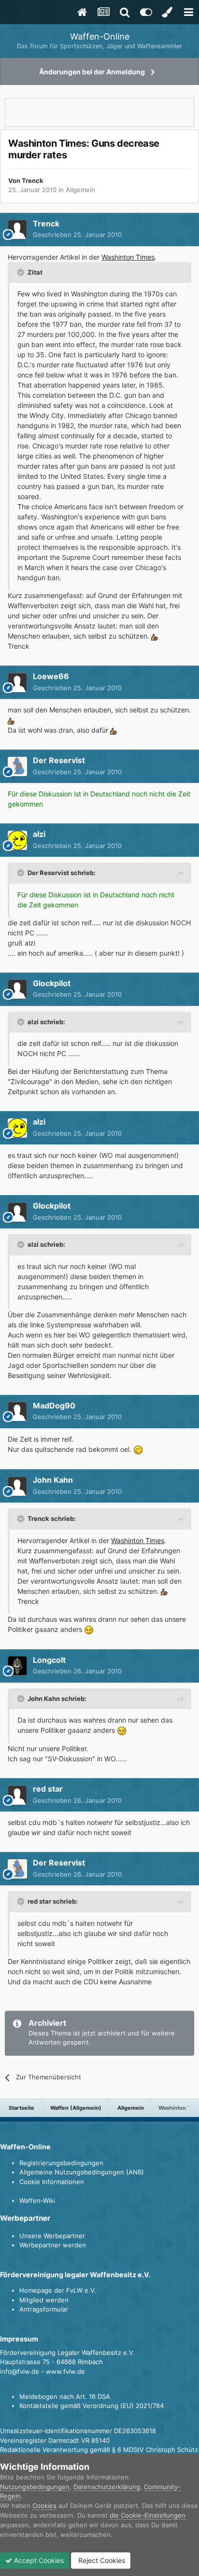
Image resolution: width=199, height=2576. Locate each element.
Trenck (33, 181)
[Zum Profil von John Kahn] (17, 1486)
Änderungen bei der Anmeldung (92, 72)
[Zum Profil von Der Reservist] (17, 766)
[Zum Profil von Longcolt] (17, 1666)
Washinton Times (128, 257)
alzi (39, 834)
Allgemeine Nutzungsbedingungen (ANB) (82, 2172)
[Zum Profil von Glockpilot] (17, 989)
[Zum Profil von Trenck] (17, 229)
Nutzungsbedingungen (35, 2487)
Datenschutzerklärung (107, 2487)
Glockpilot (52, 983)
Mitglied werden (44, 2300)
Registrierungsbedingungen (61, 2163)
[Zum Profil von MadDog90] (17, 1411)
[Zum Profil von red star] (17, 1795)
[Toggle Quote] (22, 272)
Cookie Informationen (52, 2182)
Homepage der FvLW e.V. (58, 2290)
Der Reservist (59, 760)
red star (48, 1789)
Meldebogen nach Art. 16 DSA (65, 2396)
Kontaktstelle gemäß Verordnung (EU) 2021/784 (92, 2406)
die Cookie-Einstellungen (148, 2515)
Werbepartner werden (53, 2245)
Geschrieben (77, 235)
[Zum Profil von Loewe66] (17, 682)
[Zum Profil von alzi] (17, 840)
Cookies (44, 2506)
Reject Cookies (101, 2560)
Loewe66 (51, 676)
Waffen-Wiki (37, 2200)
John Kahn (53, 1480)
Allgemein (80, 190)
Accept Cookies (38, 2560)
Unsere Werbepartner (52, 2236)
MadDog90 (54, 1406)
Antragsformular (44, 2309)
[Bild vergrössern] (155, 636)
